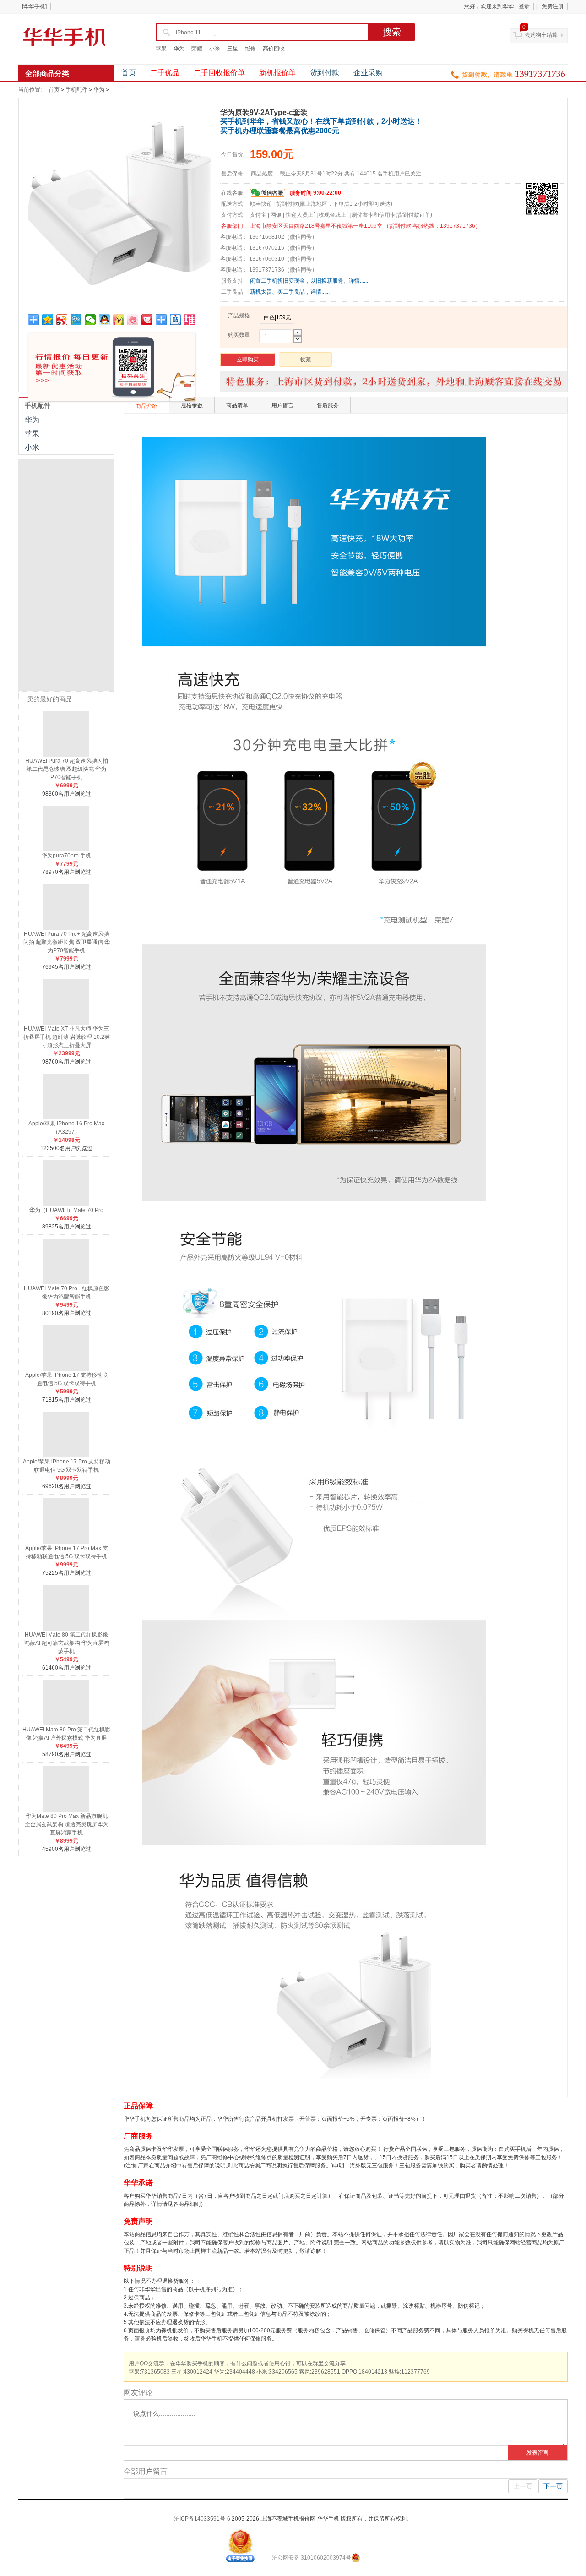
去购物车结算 (541, 35)
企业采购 (368, 73)
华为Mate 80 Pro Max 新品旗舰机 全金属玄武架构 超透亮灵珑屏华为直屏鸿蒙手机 (67, 1824)
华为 (179, 49)
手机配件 (76, 90)
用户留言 (282, 405)
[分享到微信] (90, 320)
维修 (250, 49)
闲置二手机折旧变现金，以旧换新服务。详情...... (309, 281)
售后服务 (328, 405)
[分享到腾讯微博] (76, 320)
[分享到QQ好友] (105, 320)
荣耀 (197, 49)
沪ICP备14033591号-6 (202, 2519)
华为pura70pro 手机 (66, 856)
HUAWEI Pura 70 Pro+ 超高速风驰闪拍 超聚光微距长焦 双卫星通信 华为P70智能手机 (67, 942)
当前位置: (30, 90)
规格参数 (192, 405)
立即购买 (248, 360)
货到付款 (325, 73)
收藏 (305, 360)
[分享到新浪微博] (62, 320)
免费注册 (553, 6)
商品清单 (237, 405)
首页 (129, 73)
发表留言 (537, 2453)
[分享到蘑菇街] (119, 320)
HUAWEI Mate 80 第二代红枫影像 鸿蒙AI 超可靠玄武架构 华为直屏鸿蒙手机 (67, 1643)
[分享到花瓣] (147, 320)
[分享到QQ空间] (48, 320)
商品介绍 (146, 406)
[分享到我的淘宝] (161, 320)
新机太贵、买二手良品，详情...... (290, 292)
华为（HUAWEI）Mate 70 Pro (66, 1210)
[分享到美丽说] (133, 320)
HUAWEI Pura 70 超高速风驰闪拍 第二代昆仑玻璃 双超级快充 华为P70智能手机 (67, 769)
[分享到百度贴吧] (176, 320)
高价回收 (274, 49)
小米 (215, 49)
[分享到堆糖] (190, 320)
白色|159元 (277, 317)
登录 (524, 6)
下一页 (553, 2486)
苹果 (161, 49)
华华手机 (64, 37)
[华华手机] (34, 6)
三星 (233, 49)
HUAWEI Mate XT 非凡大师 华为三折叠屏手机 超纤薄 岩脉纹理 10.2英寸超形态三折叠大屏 (67, 1037)
